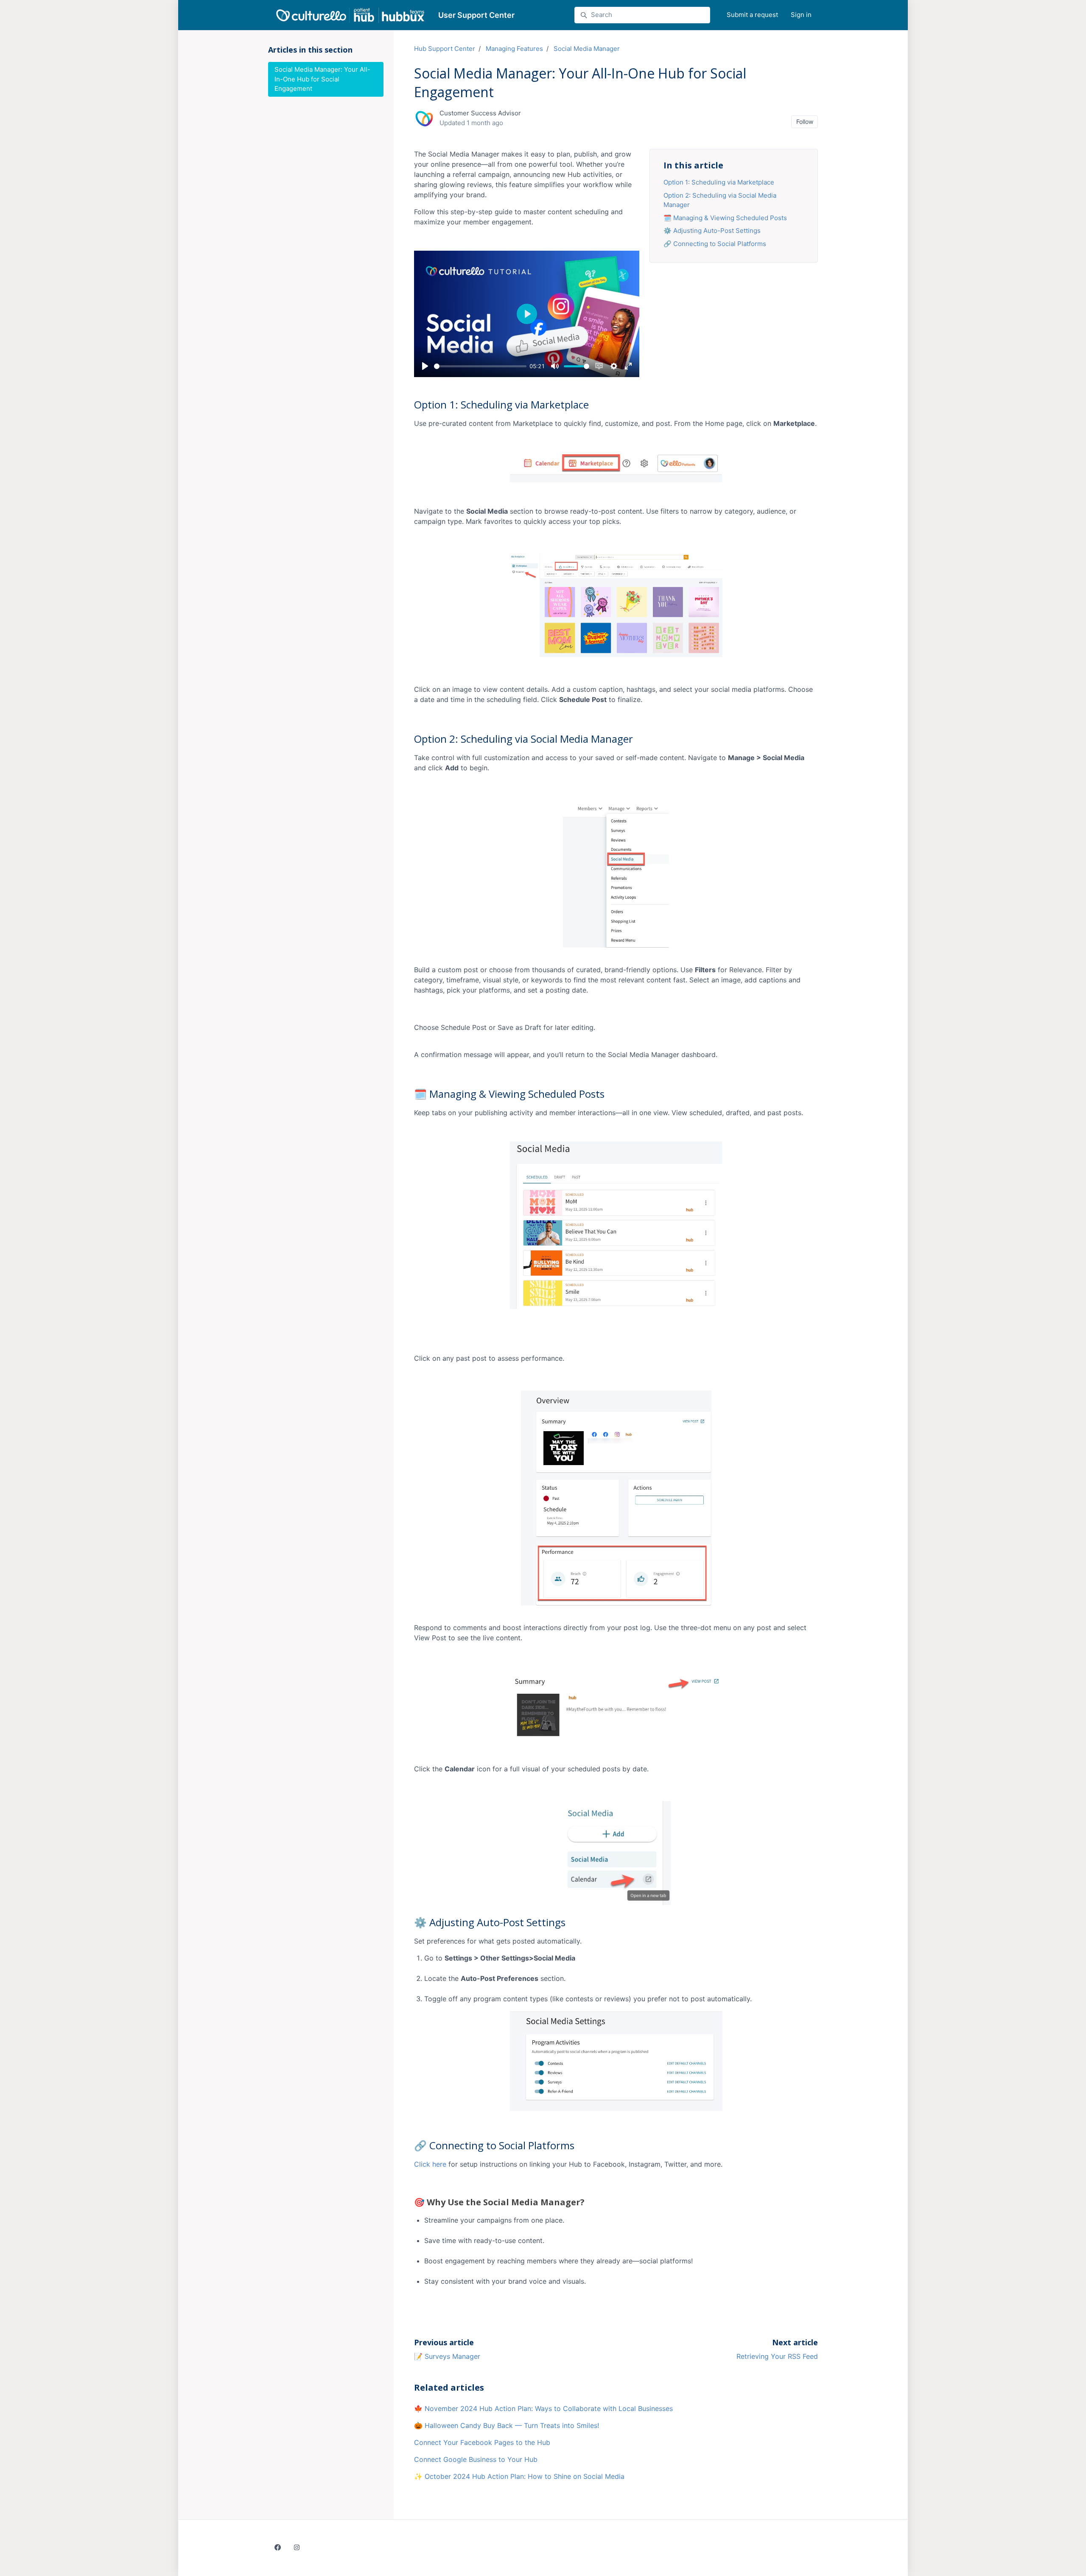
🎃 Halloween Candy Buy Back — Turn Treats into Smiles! (507, 2425)
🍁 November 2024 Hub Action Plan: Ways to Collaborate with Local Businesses (543, 2408)
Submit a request (752, 15)
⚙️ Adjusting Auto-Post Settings (712, 231)
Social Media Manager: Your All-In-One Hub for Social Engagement (322, 79)
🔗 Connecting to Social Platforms (715, 244)
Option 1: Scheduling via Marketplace (719, 182)
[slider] (480, 366)
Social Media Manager (587, 49)
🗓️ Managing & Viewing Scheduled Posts (725, 218)
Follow (805, 122)
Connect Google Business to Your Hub (476, 2459)
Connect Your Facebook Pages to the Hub (482, 2442)
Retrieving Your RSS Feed (777, 2356)
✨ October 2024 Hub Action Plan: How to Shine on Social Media (519, 2476)
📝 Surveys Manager (447, 2356)
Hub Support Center (445, 49)
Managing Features (514, 49)
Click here (430, 2164)
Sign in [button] (801, 15)
